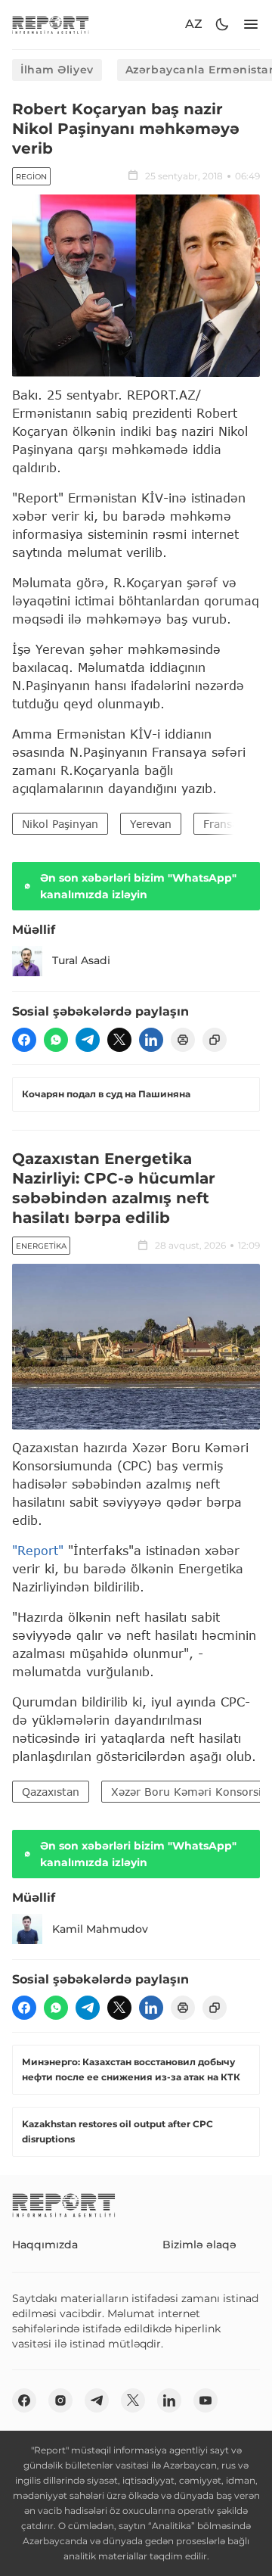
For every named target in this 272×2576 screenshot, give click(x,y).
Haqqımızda (45, 2245)
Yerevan (151, 824)
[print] (183, 1040)
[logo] (51, 25)
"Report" (38, 1550)
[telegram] (88, 1040)
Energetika (41, 1246)
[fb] (24, 1040)
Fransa (221, 824)
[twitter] (119, 1040)
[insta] (60, 2400)
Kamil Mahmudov (100, 1929)
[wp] (56, 1040)
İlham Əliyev (57, 70)
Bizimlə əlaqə (199, 2245)
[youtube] (206, 2400)
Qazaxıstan (51, 1792)
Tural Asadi (81, 960)
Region (31, 177)
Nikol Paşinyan (60, 824)
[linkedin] (151, 1040)
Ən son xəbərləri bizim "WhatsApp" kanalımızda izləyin (138, 886)
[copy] (215, 1040)
